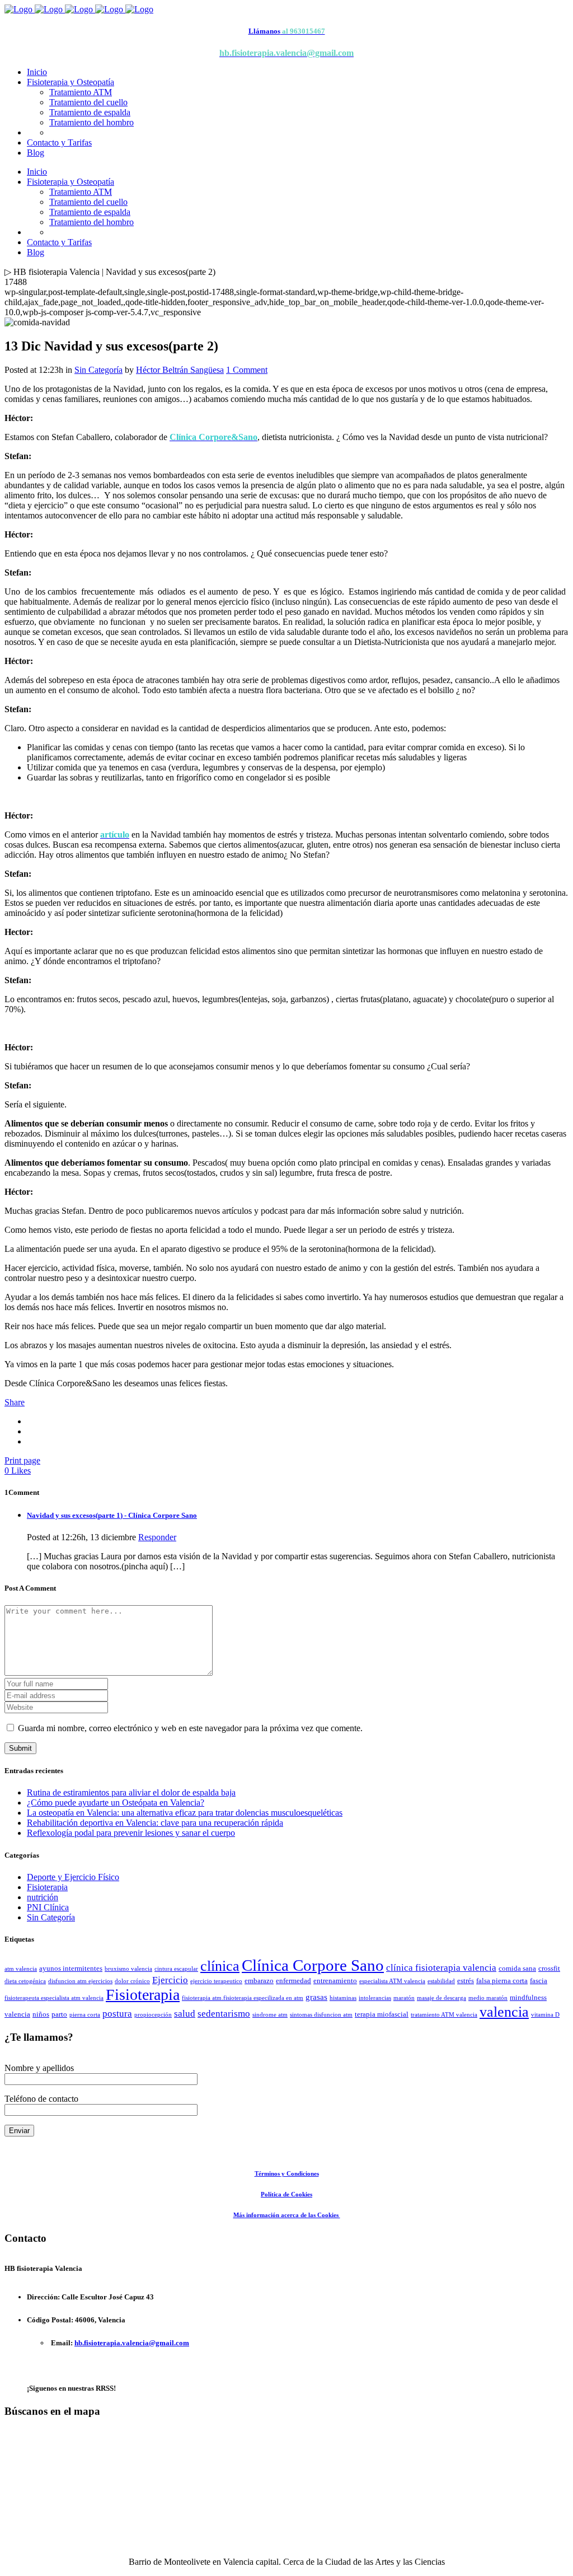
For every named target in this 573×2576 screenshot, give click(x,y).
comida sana (517, 1968)
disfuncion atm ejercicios (80, 1981)
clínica (220, 1966)
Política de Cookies (286, 2194)
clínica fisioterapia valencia (441, 1968)
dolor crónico (132, 1981)
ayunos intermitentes (71, 1968)
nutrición (43, 1897)
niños (41, 2014)
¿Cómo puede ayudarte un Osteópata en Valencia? (116, 1803)
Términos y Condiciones (287, 2173)
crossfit (549, 1968)
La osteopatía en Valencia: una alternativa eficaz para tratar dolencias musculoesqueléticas (185, 1813)
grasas (316, 1997)
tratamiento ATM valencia (444, 2015)
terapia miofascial (382, 2014)
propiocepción (153, 2015)
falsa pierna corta (502, 1981)
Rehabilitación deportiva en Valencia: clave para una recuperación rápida (155, 1823)
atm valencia (21, 1969)
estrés (466, 1981)
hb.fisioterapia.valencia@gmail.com (132, 2343)
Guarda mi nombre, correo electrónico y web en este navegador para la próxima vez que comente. (190, 1728)
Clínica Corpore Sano (313, 1965)
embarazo (259, 1981)
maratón (404, 1998)
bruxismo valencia (128, 1969)
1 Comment (247, 370)
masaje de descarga (442, 1998)
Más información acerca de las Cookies (287, 2215)
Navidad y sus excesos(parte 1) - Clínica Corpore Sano (112, 1515)
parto (59, 2014)
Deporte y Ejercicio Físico (73, 1877)
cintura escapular (176, 1969)
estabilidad (441, 1981)
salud (185, 2014)
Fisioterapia (47, 1887)
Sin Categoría (98, 370)
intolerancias (375, 1998)
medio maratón (488, 1998)
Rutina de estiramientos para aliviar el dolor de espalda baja (131, 1792)
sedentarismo (224, 2014)
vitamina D (545, 2015)
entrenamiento (335, 1981)
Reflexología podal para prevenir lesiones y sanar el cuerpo (131, 1833)
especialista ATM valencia (392, 1981)
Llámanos (264, 31)
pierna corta (85, 2015)
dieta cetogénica (25, 1981)
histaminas (343, 1998)
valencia (504, 2012)
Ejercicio (170, 1980)
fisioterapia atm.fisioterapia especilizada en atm (243, 1998)
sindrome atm (270, 2015)
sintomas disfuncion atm (321, 2015)
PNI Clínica (48, 1907)
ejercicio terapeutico (216, 1981)
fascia (539, 1981)
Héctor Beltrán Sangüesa (180, 370)
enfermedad (293, 1981)
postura (117, 2014)
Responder (157, 1537)
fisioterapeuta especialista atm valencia (54, 1998)
